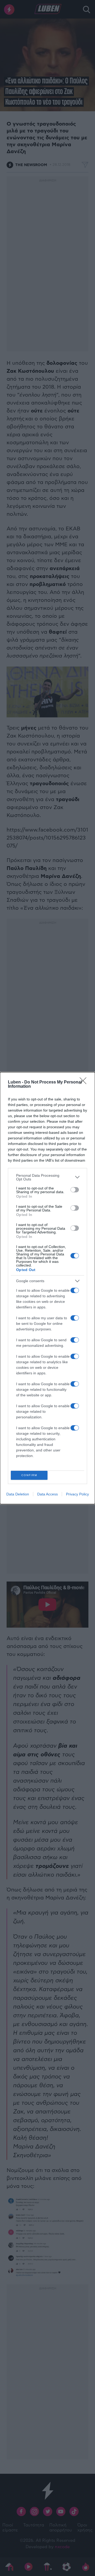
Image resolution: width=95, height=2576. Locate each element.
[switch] (75, 1190)
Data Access (47, 1494)
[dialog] (47, 1288)
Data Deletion (18, 1494)
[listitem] (47, 1177)
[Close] (85, 1082)
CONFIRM (29, 1475)
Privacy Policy (77, 1494)
